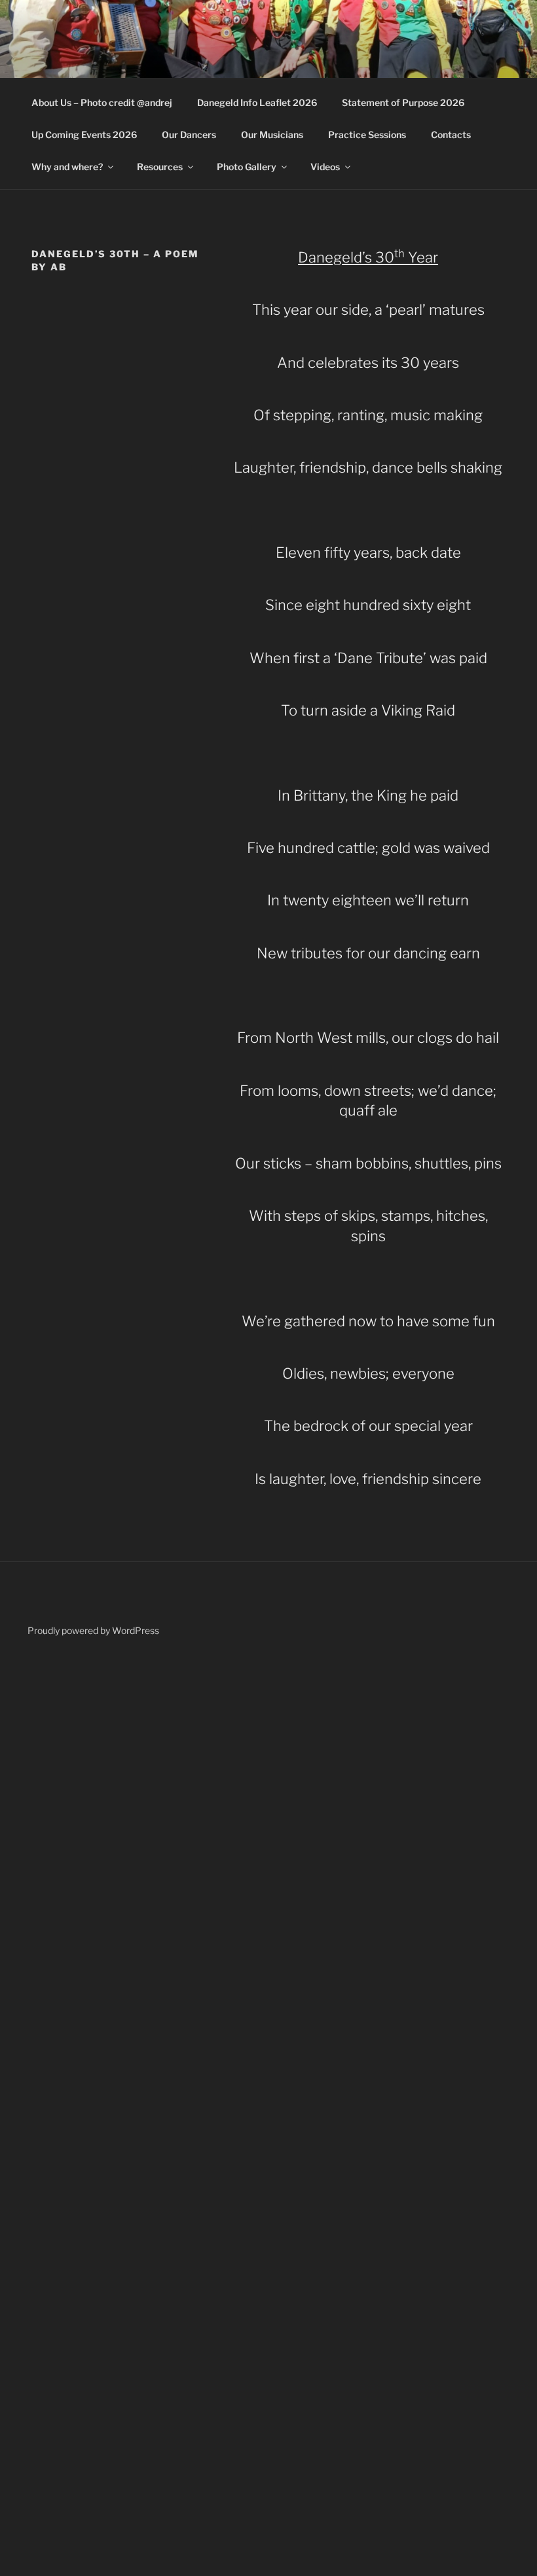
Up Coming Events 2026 (84, 135)
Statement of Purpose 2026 (403, 102)
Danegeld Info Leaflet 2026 (257, 102)
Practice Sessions (367, 135)
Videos (325, 167)
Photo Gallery (247, 167)
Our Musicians (272, 135)
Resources (160, 167)
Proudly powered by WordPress (93, 1630)
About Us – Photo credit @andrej (102, 102)
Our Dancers (189, 135)
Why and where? (67, 167)
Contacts (451, 135)
